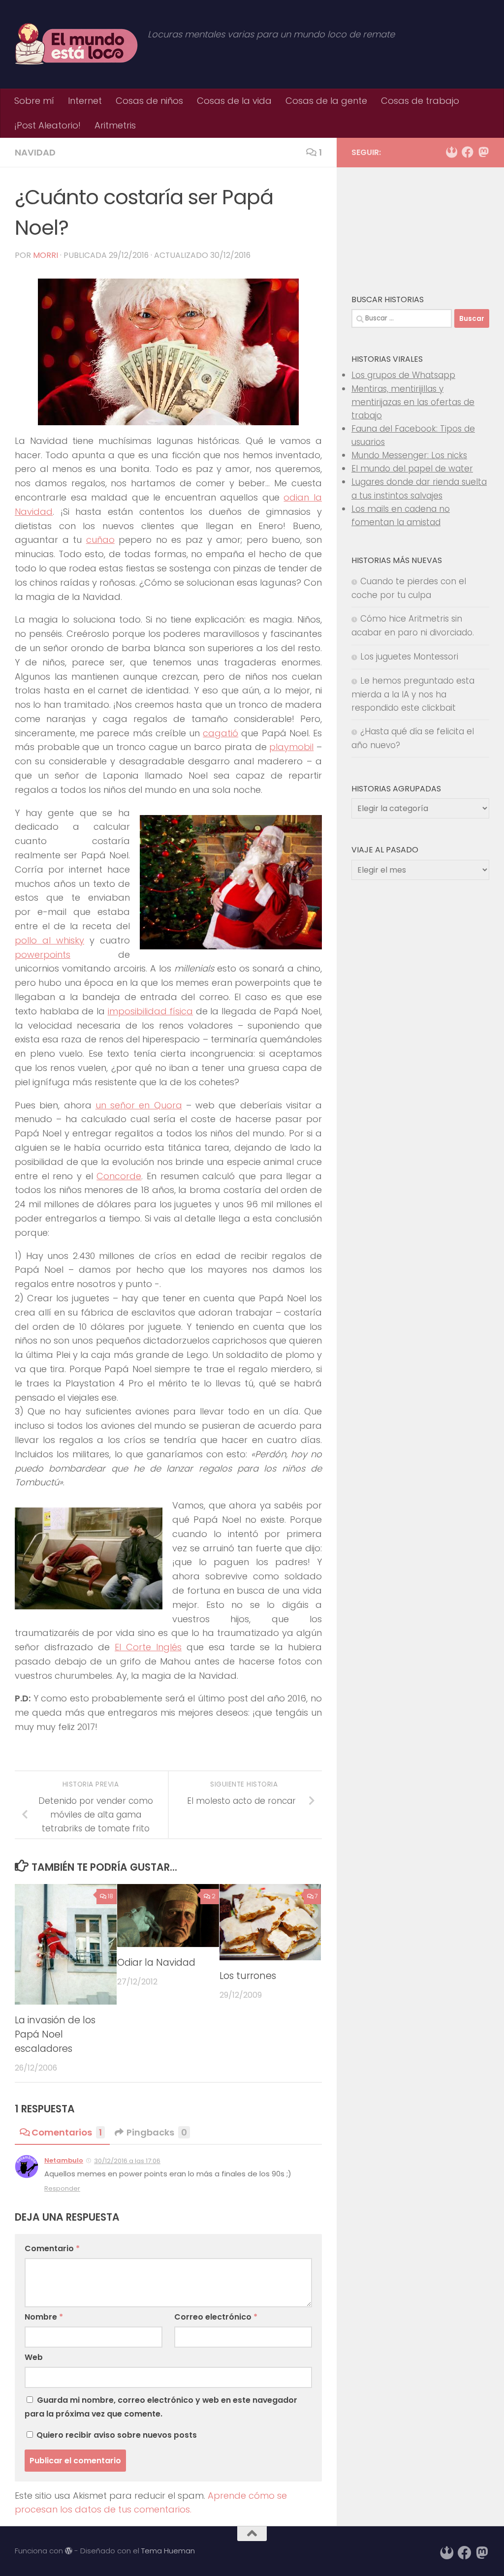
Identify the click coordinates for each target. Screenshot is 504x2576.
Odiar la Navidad (156, 1963)
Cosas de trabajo (420, 101)
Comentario (52, 2248)
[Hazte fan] (468, 152)
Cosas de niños (149, 101)
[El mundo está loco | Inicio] (76, 44)
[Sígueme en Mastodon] (483, 152)
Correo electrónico (216, 2317)
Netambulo (64, 2160)
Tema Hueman (168, 2551)
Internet (85, 101)
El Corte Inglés (148, 1647)
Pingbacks (157, 2132)
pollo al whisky (49, 940)
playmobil (291, 747)
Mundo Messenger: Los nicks (409, 455)
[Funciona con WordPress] (69, 2551)
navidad (35, 152)
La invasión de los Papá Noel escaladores (55, 2034)
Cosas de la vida (234, 101)
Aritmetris (115, 125)
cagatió (220, 733)
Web (34, 2357)
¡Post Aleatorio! (47, 125)
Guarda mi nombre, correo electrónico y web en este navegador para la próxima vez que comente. (161, 2407)
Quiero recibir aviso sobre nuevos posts (116, 2435)
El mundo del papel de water (412, 469)
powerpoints (43, 955)
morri (46, 255)
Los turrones (248, 1976)
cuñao (100, 540)
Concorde (119, 1176)
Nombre (44, 2317)
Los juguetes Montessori (409, 657)
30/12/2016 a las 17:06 (127, 2161)
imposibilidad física (151, 1011)
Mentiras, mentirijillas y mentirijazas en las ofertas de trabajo (413, 402)
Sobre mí (34, 101)
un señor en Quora (139, 1105)
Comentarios (67, 2132)
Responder (62, 2188)
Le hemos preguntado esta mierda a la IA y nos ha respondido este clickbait (413, 694)
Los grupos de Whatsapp (403, 375)
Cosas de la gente (326, 101)
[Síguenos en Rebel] (452, 152)
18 (110, 1896)
